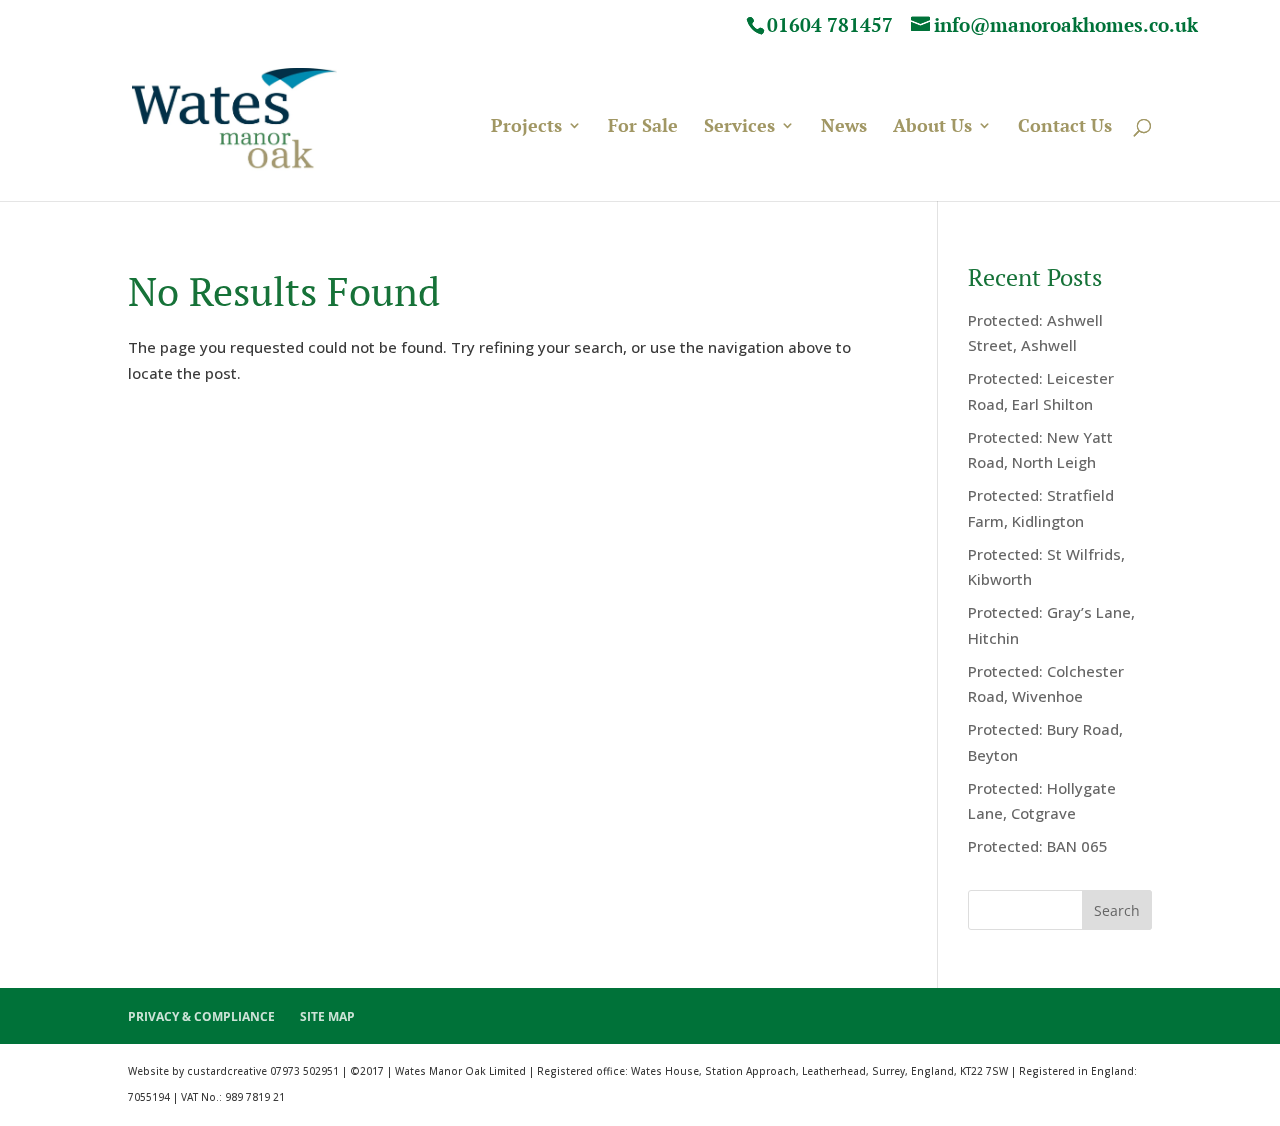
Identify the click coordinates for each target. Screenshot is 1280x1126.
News (844, 128)
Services (739, 128)
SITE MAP (327, 1016)
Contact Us (1065, 128)
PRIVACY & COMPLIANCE (201, 1016)
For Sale (643, 128)
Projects (526, 128)
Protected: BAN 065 (1038, 846)
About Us (932, 128)
